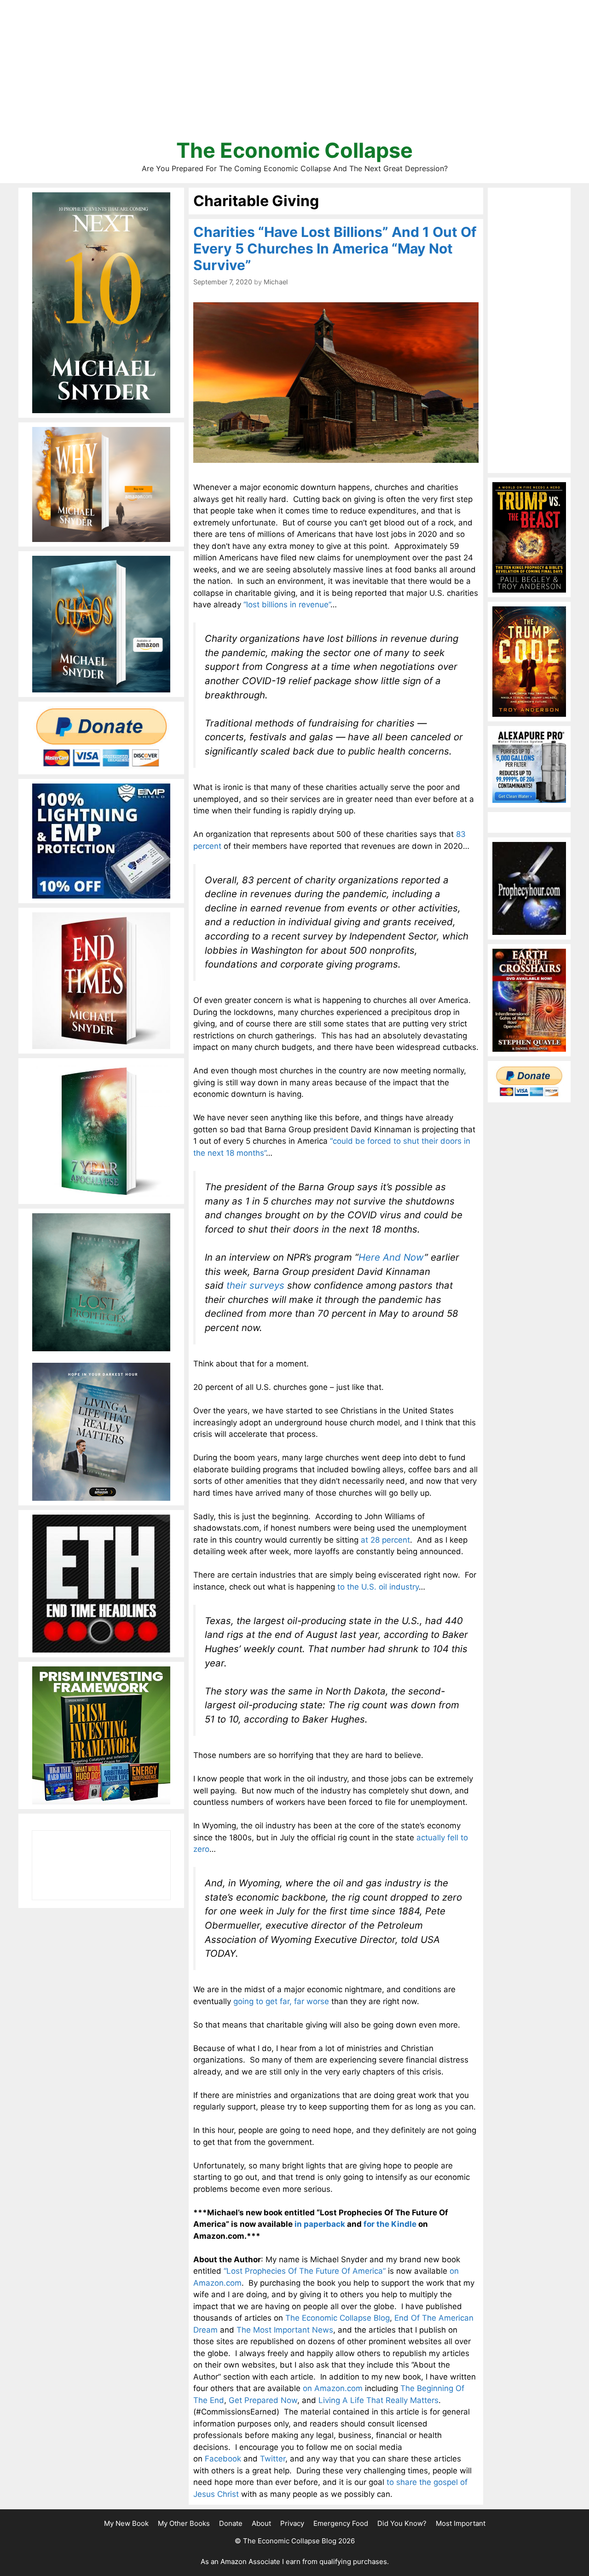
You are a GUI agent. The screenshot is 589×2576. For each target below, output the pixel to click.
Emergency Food (341, 2523)
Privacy (292, 2523)
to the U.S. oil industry (378, 1587)
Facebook (223, 2459)
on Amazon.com (333, 2388)
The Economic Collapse (294, 150)
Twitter (273, 2459)
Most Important (461, 2523)
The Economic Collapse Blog (338, 2318)
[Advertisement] (294, 74)
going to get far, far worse (281, 2001)
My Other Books (184, 2523)
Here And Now (391, 1257)
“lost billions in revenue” (287, 605)
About (261, 2523)
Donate (231, 2523)
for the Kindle (390, 2224)
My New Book (126, 2523)
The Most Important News (285, 2330)
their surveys (255, 1285)
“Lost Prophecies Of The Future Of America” (305, 2271)
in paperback (320, 2224)
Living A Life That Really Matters (378, 2400)
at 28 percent (385, 1540)
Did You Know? (402, 2523)
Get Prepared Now (263, 2400)
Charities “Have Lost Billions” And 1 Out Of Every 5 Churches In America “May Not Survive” (335, 248)
